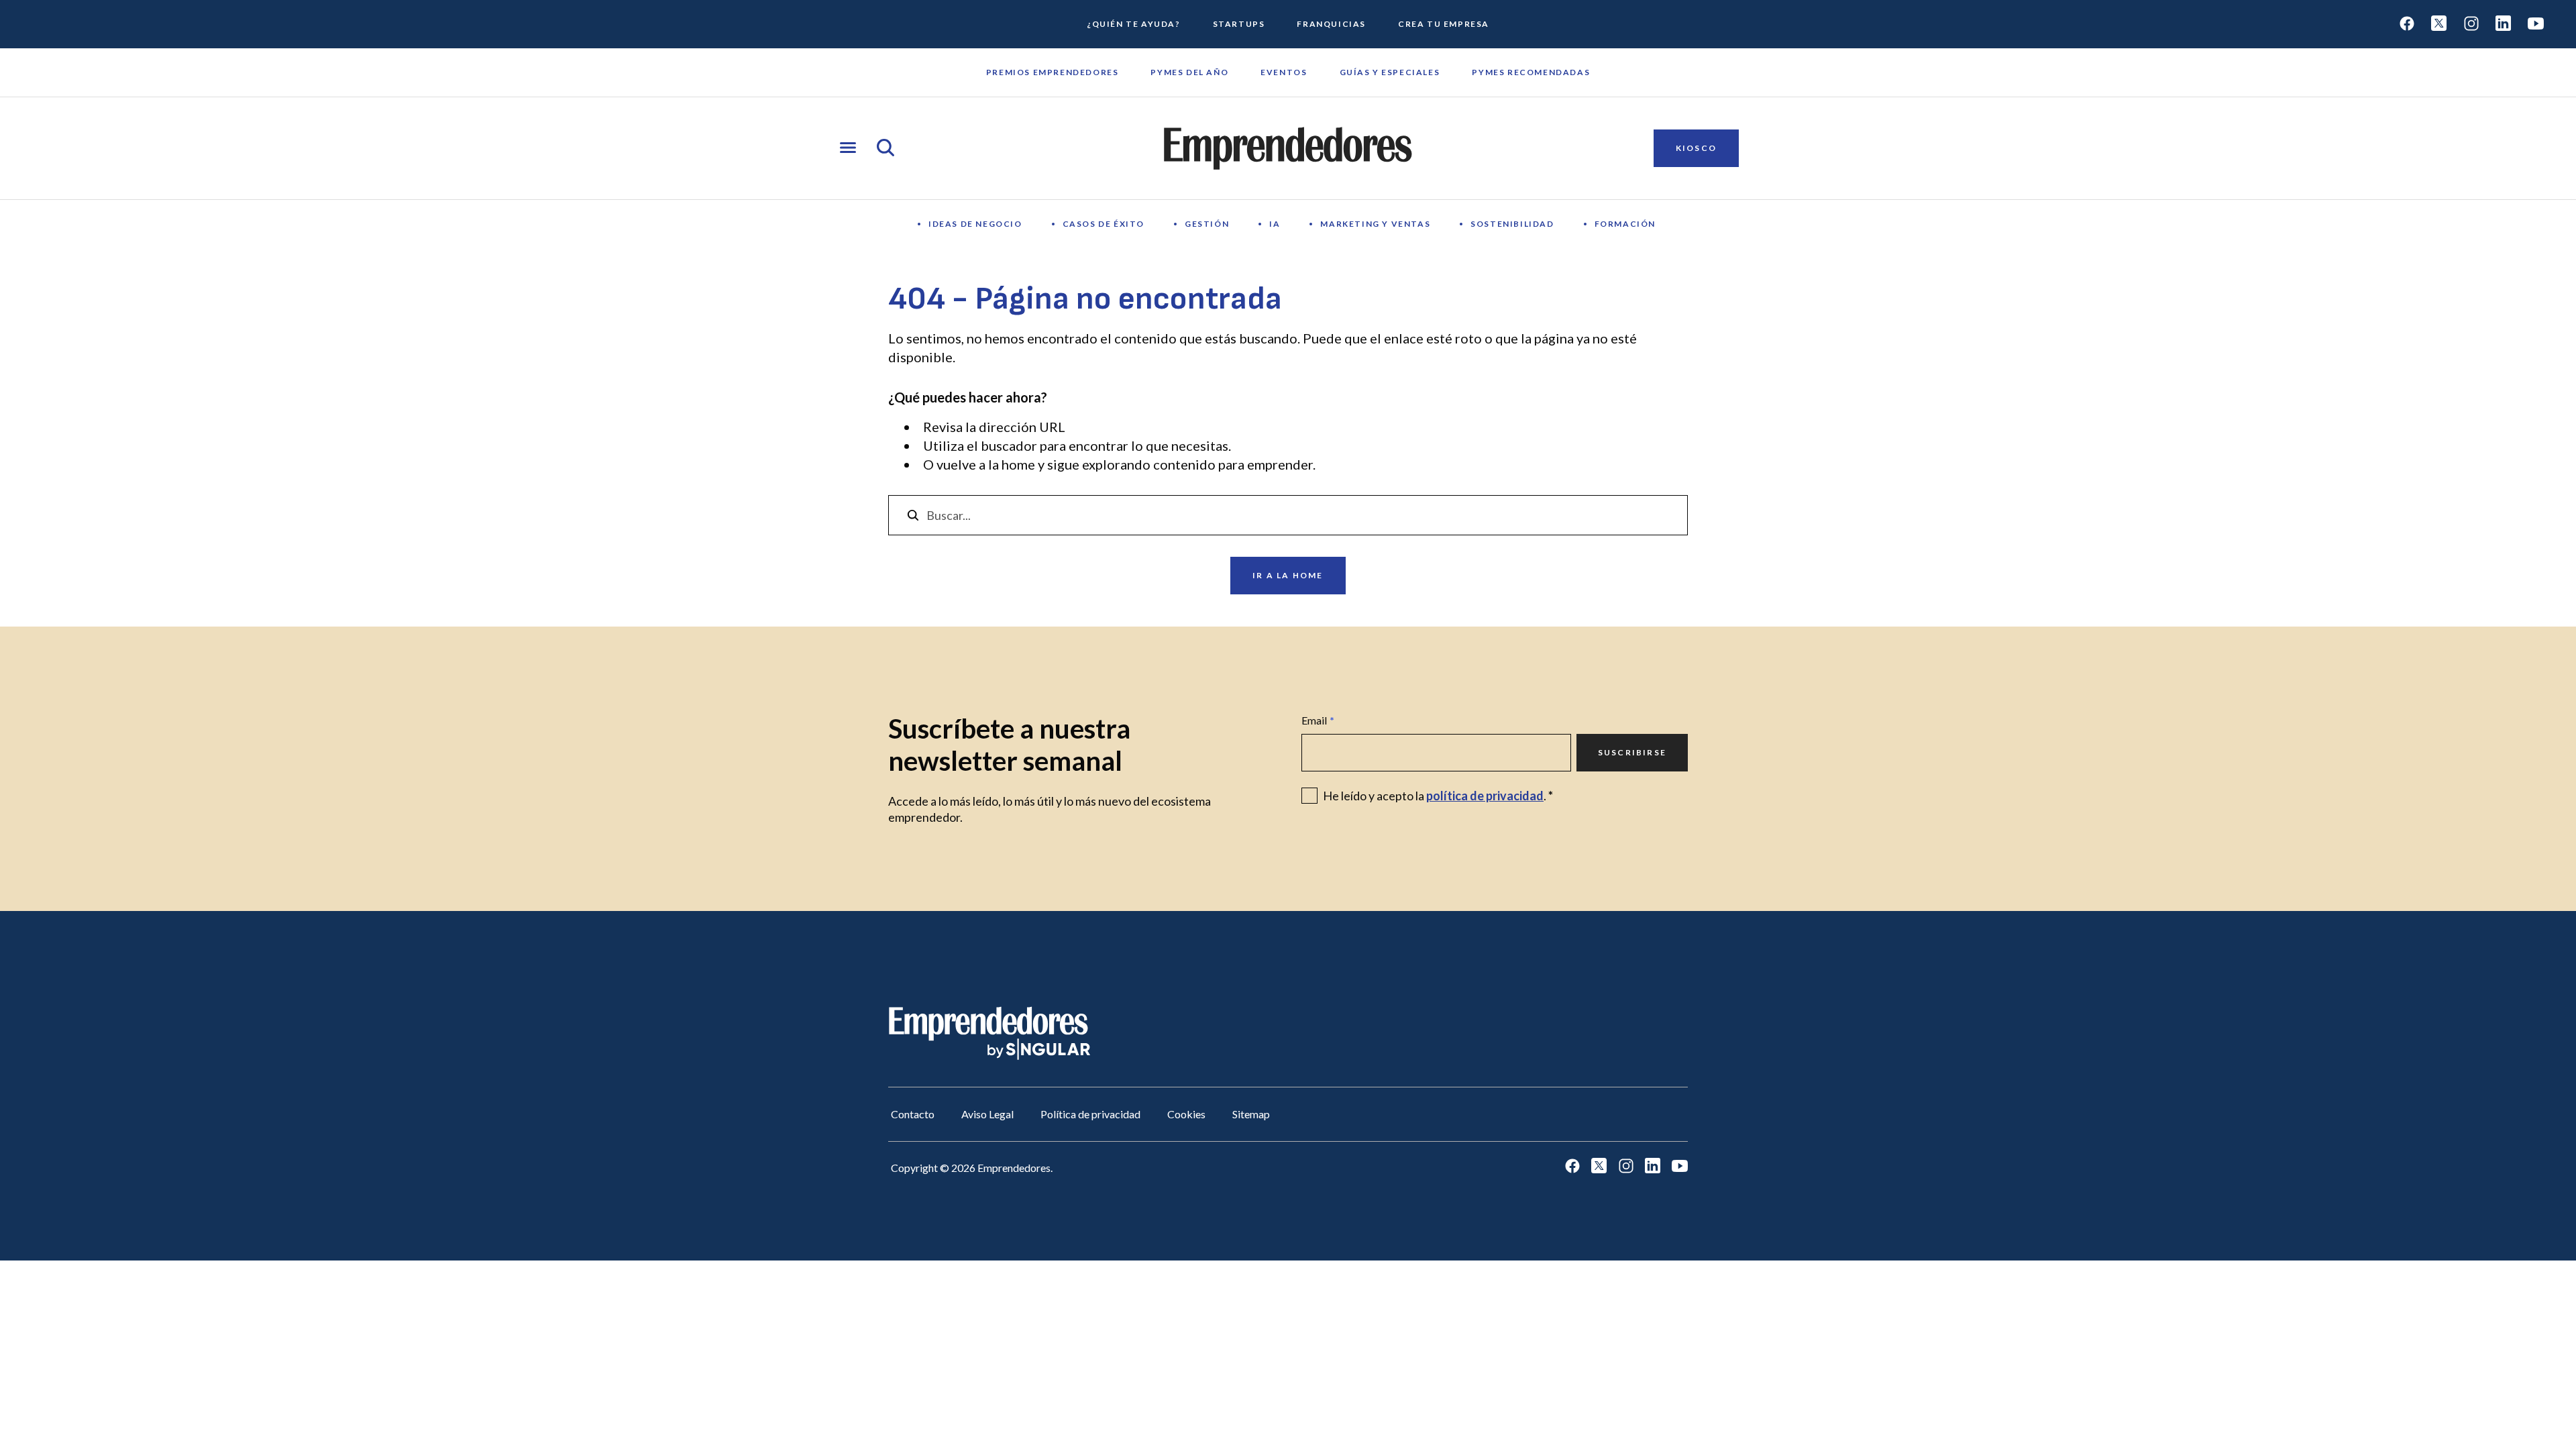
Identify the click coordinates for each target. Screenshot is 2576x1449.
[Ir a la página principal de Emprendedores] (1288, 148)
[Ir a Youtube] (2536, 24)
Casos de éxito (1104, 224)
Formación (1625, 224)
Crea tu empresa (1444, 24)
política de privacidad (1485, 796)
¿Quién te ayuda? (1134, 24)
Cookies (1186, 1114)
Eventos (1284, 72)
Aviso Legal (987, 1114)
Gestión (1207, 224)
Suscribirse (1632, 752)
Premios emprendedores (1053, 72)
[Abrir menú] (848, 149)
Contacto (913, 1114)
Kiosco (1696, 148)
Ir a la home (1288, 575)
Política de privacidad (1090, 1114)
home (1018, 464)
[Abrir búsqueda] (885, 149)
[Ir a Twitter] (2439, 24)
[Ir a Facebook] (2407, 24)
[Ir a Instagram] (2471, 24)
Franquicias (1331, 24)
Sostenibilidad (1512, 224)
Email (1318, 720)
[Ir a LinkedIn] (2504, 24)
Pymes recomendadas (1531, 72)
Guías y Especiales (1390, 72)
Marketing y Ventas (1375, 224)
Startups (1239, 24)
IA (1275, 224)
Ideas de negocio (975, 224)
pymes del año (1189, 72)
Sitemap (1251, 1114)
